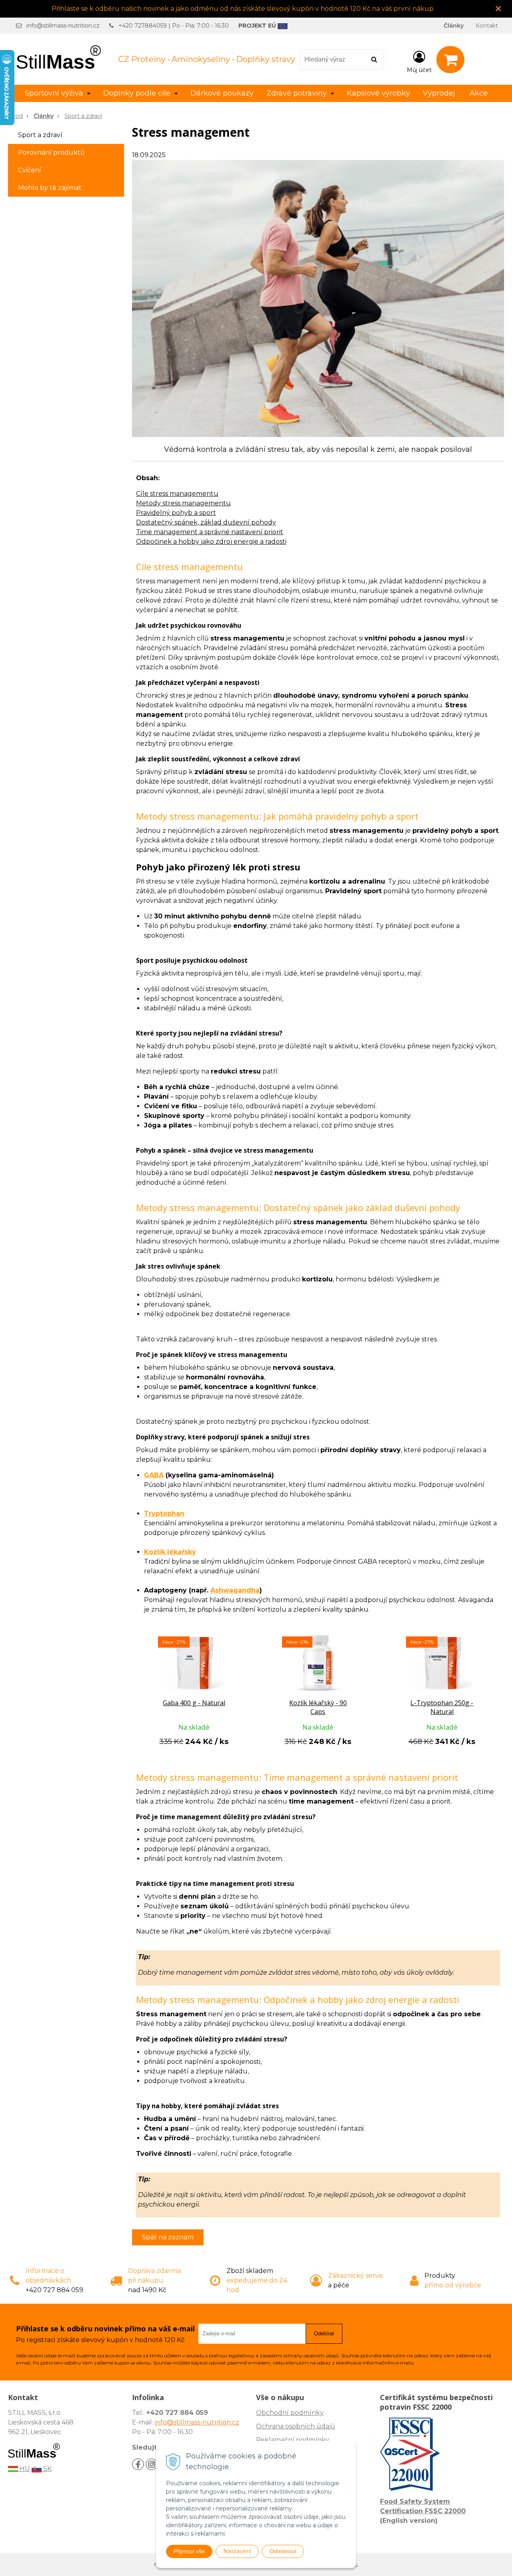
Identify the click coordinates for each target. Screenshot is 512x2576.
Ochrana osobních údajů (296, 2426)
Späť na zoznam (168, 2237)
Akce (479, 93)
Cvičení (30, 170)
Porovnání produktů (51, 153)
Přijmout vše (189, 2551)
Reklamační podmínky (293, 2440)
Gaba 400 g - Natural (194, 1703)
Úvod (15, 116)
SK (47, 2469)
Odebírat (324, 2334)
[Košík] (450, 60)
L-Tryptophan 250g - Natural (442, 1707)
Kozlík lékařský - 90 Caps (318, 1707)
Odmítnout (283, 2551)
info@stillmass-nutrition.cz (63, 26)
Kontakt (487, 26)
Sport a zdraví (83, 116)
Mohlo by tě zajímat (50, 188)
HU (24, 2469)
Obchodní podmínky (290, 2413)
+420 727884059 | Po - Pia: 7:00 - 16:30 (174, 26)
